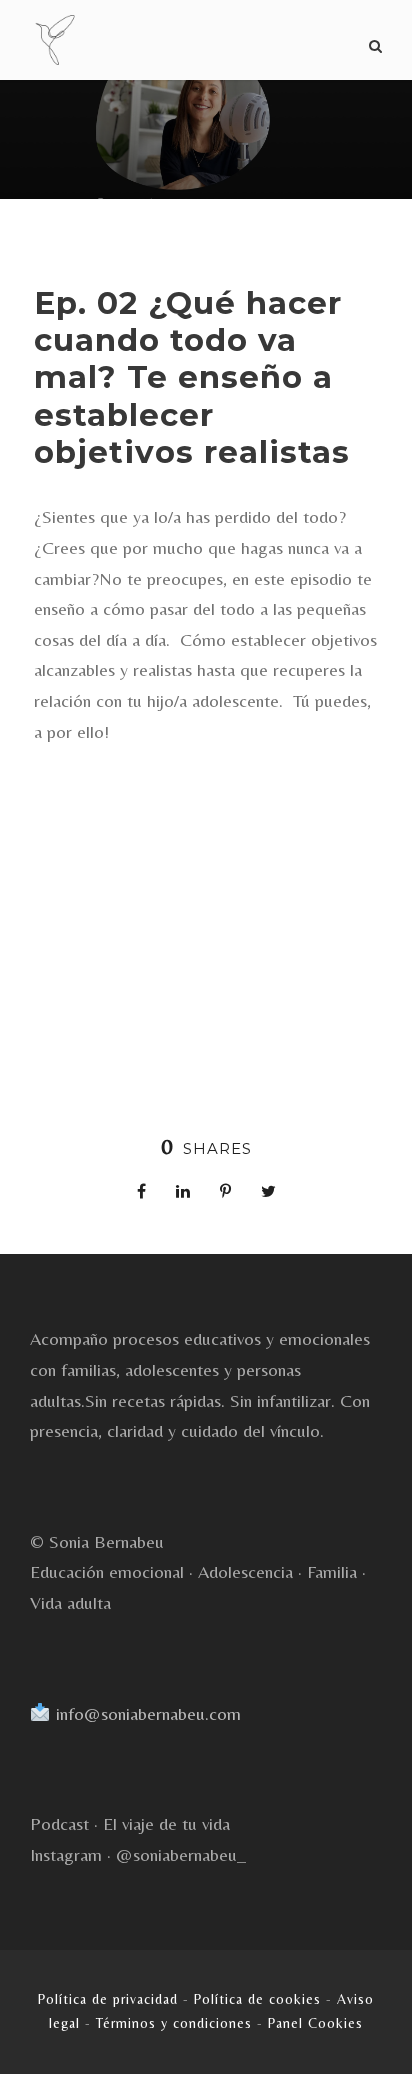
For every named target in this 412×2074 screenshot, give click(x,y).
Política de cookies (257, 1999)
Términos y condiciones (174, 2023)
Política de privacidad (108, 1999)
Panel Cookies (315, 2023)
